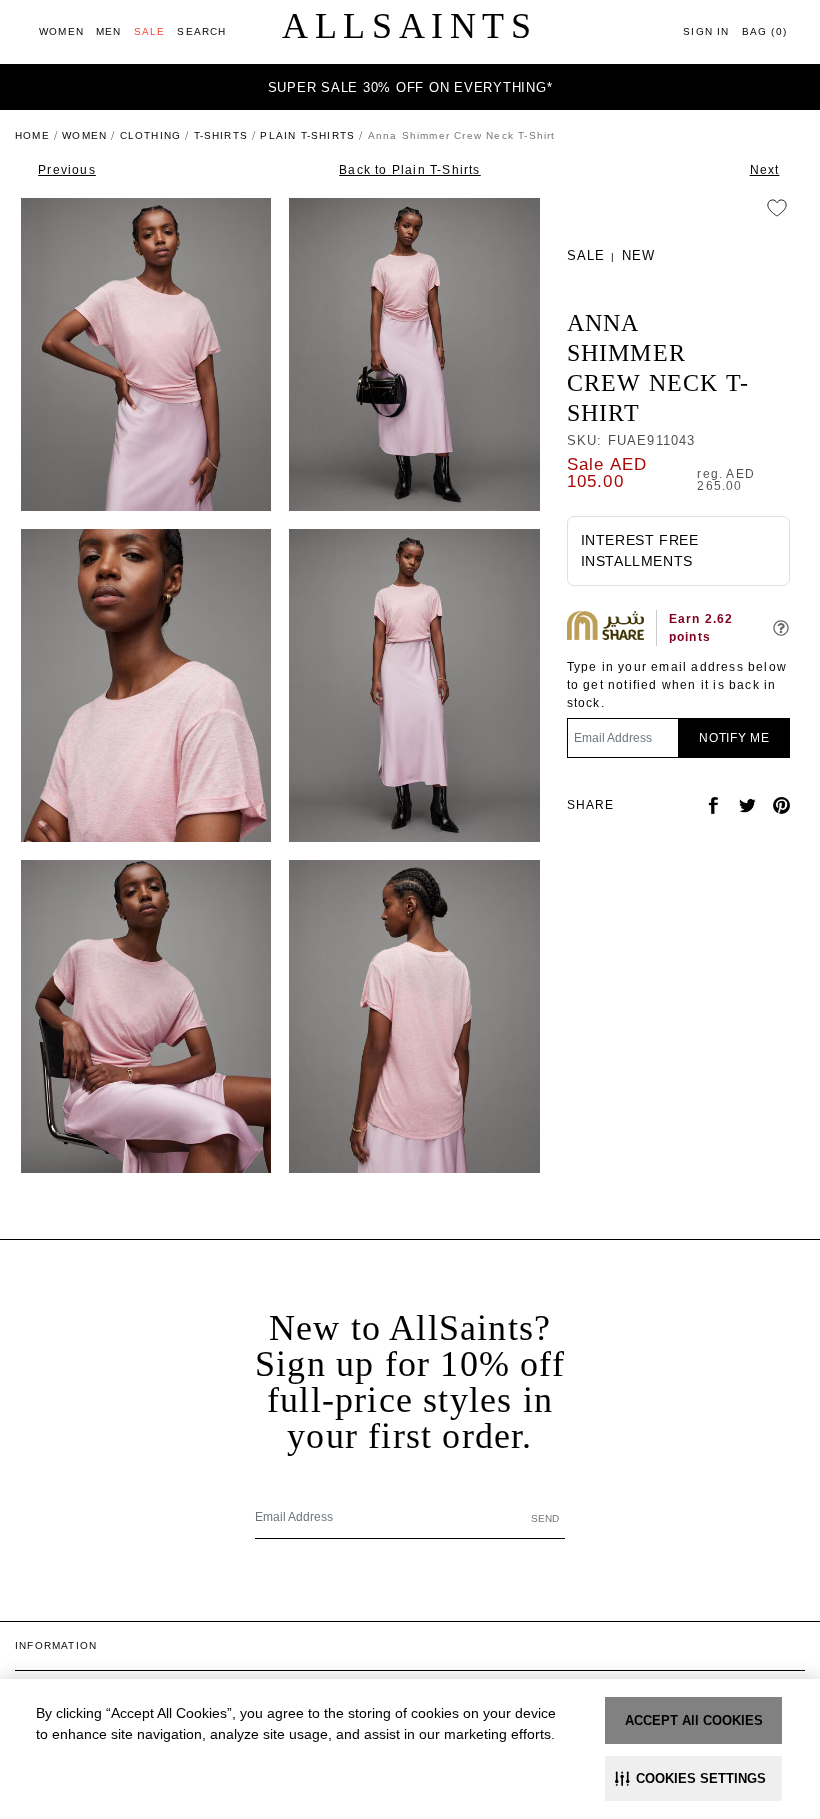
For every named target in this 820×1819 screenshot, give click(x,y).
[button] (693, 1778)
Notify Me (734, 738)
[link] (61, 31)
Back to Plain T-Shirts (409, 170)
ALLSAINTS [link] (409, 26)
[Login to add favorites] (777, 208)
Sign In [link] (706, 31)
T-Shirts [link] (221, 135)
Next (765, 170)
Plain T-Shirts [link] (307, 135)
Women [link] (84, 135)
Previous (67, 170)
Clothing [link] (151, 135)
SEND (545, 1518)
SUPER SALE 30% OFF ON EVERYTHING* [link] (410, 87)
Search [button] (201, 31)
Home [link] (32, 135)
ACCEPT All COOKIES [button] (694, 1720)
